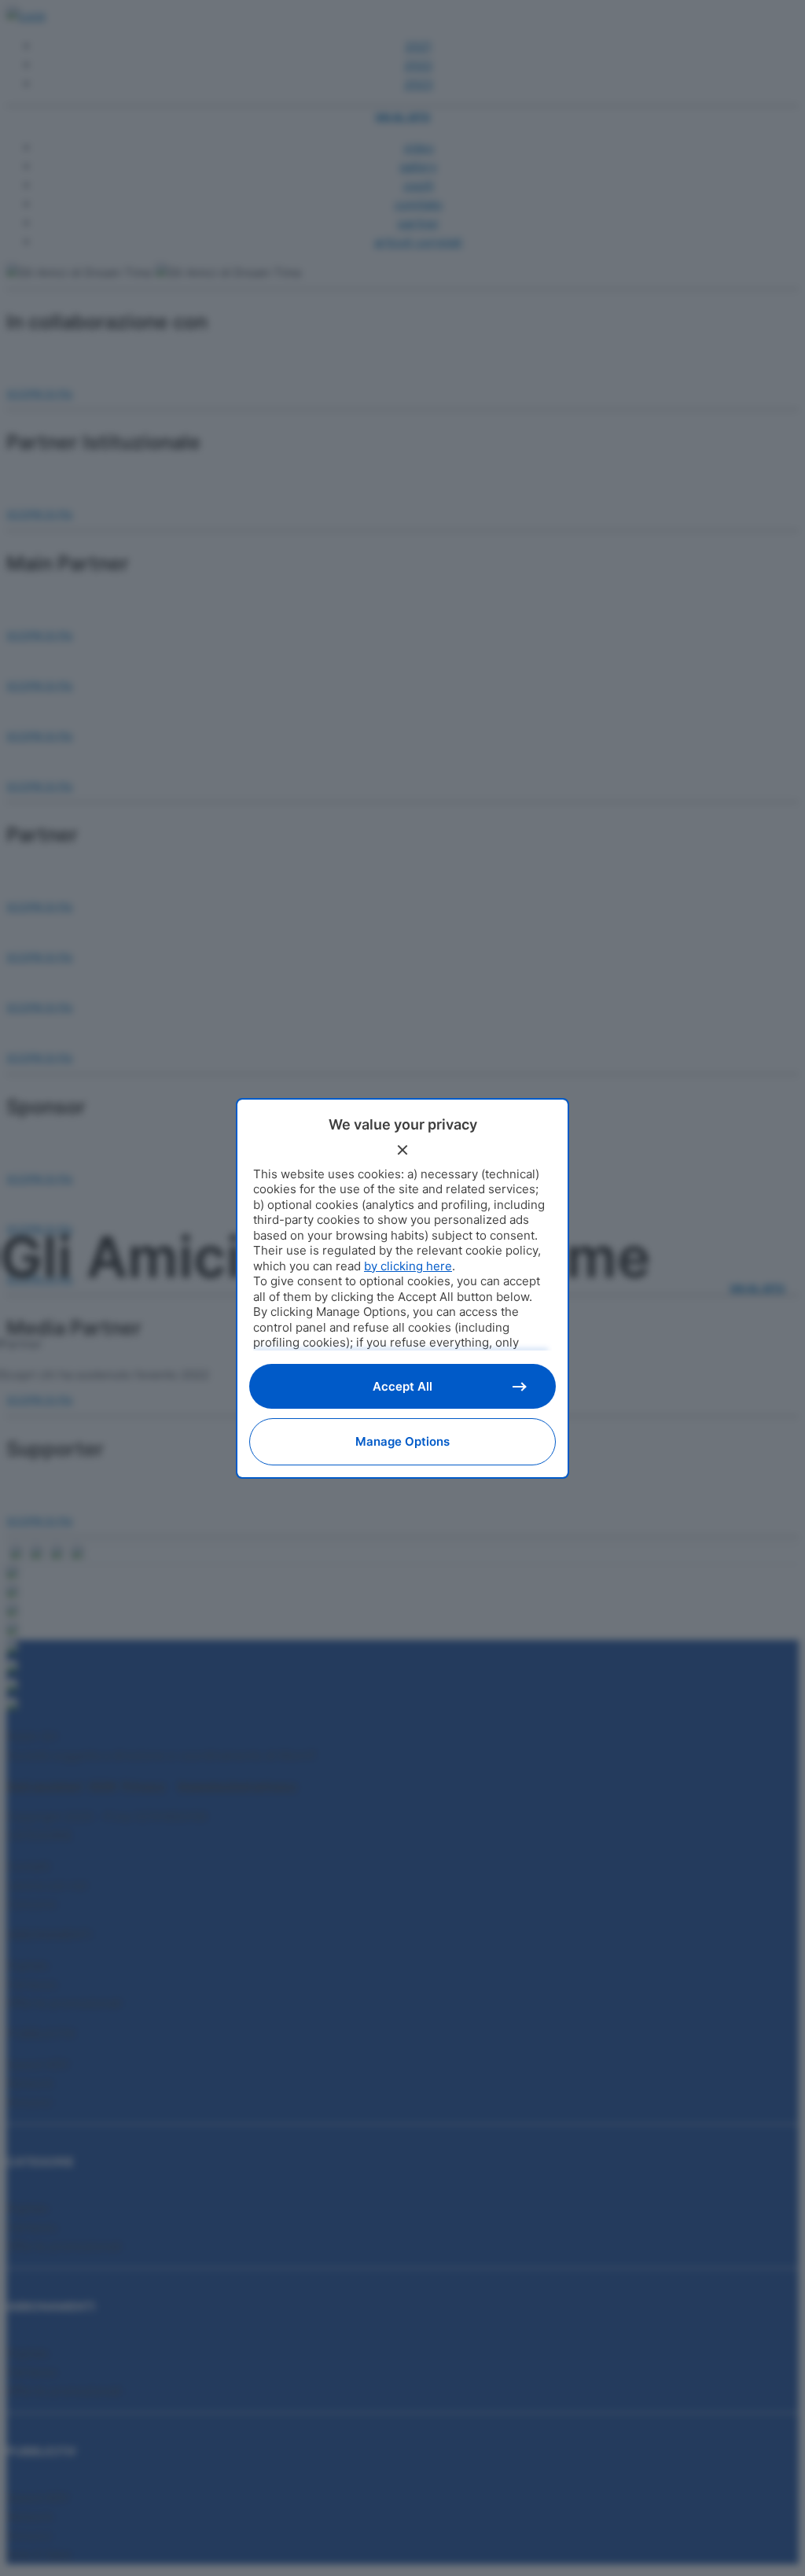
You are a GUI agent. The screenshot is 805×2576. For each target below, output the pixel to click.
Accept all (402, 1386)
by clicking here (408, 1266)
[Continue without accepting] (402, 1150)
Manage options (402, 1441)
